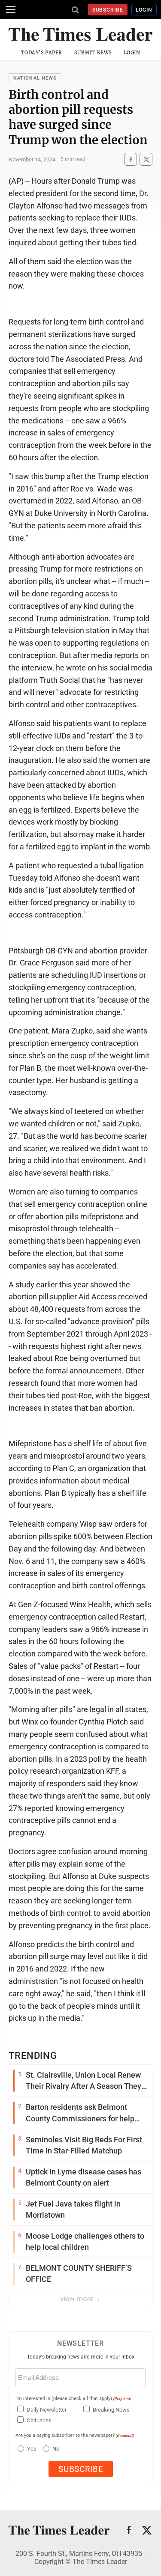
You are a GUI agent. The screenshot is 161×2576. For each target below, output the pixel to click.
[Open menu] (11, 9)
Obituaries (39, 2420)
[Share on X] (146, 159)
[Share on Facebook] (131, 159)
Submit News (93, 53)
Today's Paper (42, 53)
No (56, 2449)
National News (35, 78)
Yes (31, 2449)
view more (78, 2299)
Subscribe (108, 10)
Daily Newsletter (47, 2410)
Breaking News (111, 2410)
